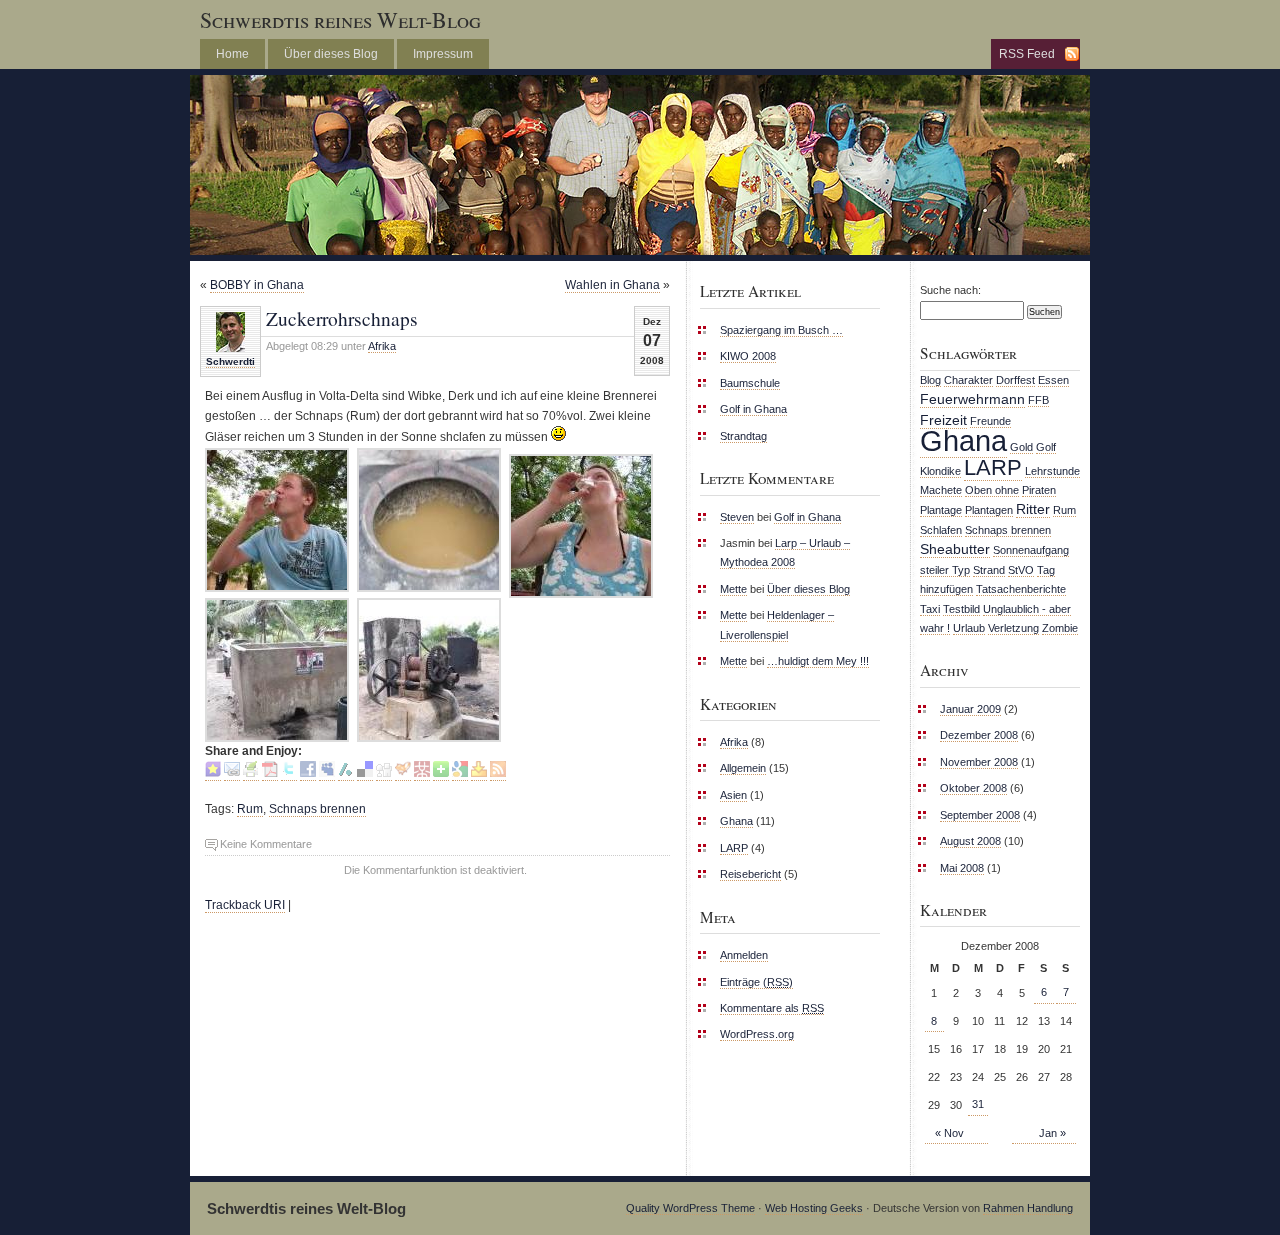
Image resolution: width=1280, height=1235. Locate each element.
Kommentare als (772, 1008)
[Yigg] (403, 773)
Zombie (1060, 628)
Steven (737, 517)
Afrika (382, 346)
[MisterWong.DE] (422, 773)
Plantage (941, 510)
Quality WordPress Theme (690, 1208)
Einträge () (756, 982)
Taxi (930, 609)
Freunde (990, 421)
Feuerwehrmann (972, 399)
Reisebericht (750, 874)
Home (232, 54)
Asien (733, 795)
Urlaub (969, 628)
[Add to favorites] (213, 773)
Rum (250, 809)
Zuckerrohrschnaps (342, 318)
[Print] (251, 773)
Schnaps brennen (317, 809)
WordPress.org (757, 1034)
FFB (1038, 400)
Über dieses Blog (331, 54)
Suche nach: (950, 290)
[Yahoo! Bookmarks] (479, 773)
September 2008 (980, 815)
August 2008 (970, 841)
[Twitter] (289, 773)
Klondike (940, 471)
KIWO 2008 (748, 356)
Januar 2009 (970, 709)
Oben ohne (992, 490)
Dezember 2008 (979, 735)
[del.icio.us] (365, 773)
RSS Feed (1027, 54)
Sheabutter (955, 549)
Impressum (443, 54)
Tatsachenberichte (1021, 589)
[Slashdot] (346, 773)
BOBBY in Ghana (257, 285)
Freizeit (943, 420)
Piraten (1039, 490)
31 (978, 1104)
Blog (930, 380)
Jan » (1052, 1133)
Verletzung (1013, 628)
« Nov (949, 1133)
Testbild (961, 609)
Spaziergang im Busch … (781, 330)
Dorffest (1015, 380)
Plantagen (989, 510)
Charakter (968, 380)
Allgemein (743, 768)
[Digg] (384, 773)
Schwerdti (230, 361)
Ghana (736, 821)
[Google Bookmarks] (460, 773)
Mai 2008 (962, 868)
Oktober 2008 (973, 788)
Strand (989, 570)
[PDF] (270, 773)
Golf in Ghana (753, 409)
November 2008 (979, 762)
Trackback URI (245, 905)
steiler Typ (945, 570)
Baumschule (750, 383)
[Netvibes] (441, 773)
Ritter (1033, 509)
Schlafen (941, 530)
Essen (1053, 380)
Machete (941, 490)
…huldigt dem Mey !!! (818, 661)
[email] (232, 773)
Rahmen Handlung (1028, 1208)
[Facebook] (308, 773)
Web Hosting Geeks (814, 1208)
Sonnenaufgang (1031, 550)
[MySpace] (327, 773)
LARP (734, 848)
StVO (1021, 570)
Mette (733, 589)
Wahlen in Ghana (612, 285)
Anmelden (744, 955)
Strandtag (743, 436)
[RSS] (498, 773)
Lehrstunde (1052, 471)
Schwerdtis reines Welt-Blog (340, 19)
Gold (1021, 447)
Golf (1046, 447)
